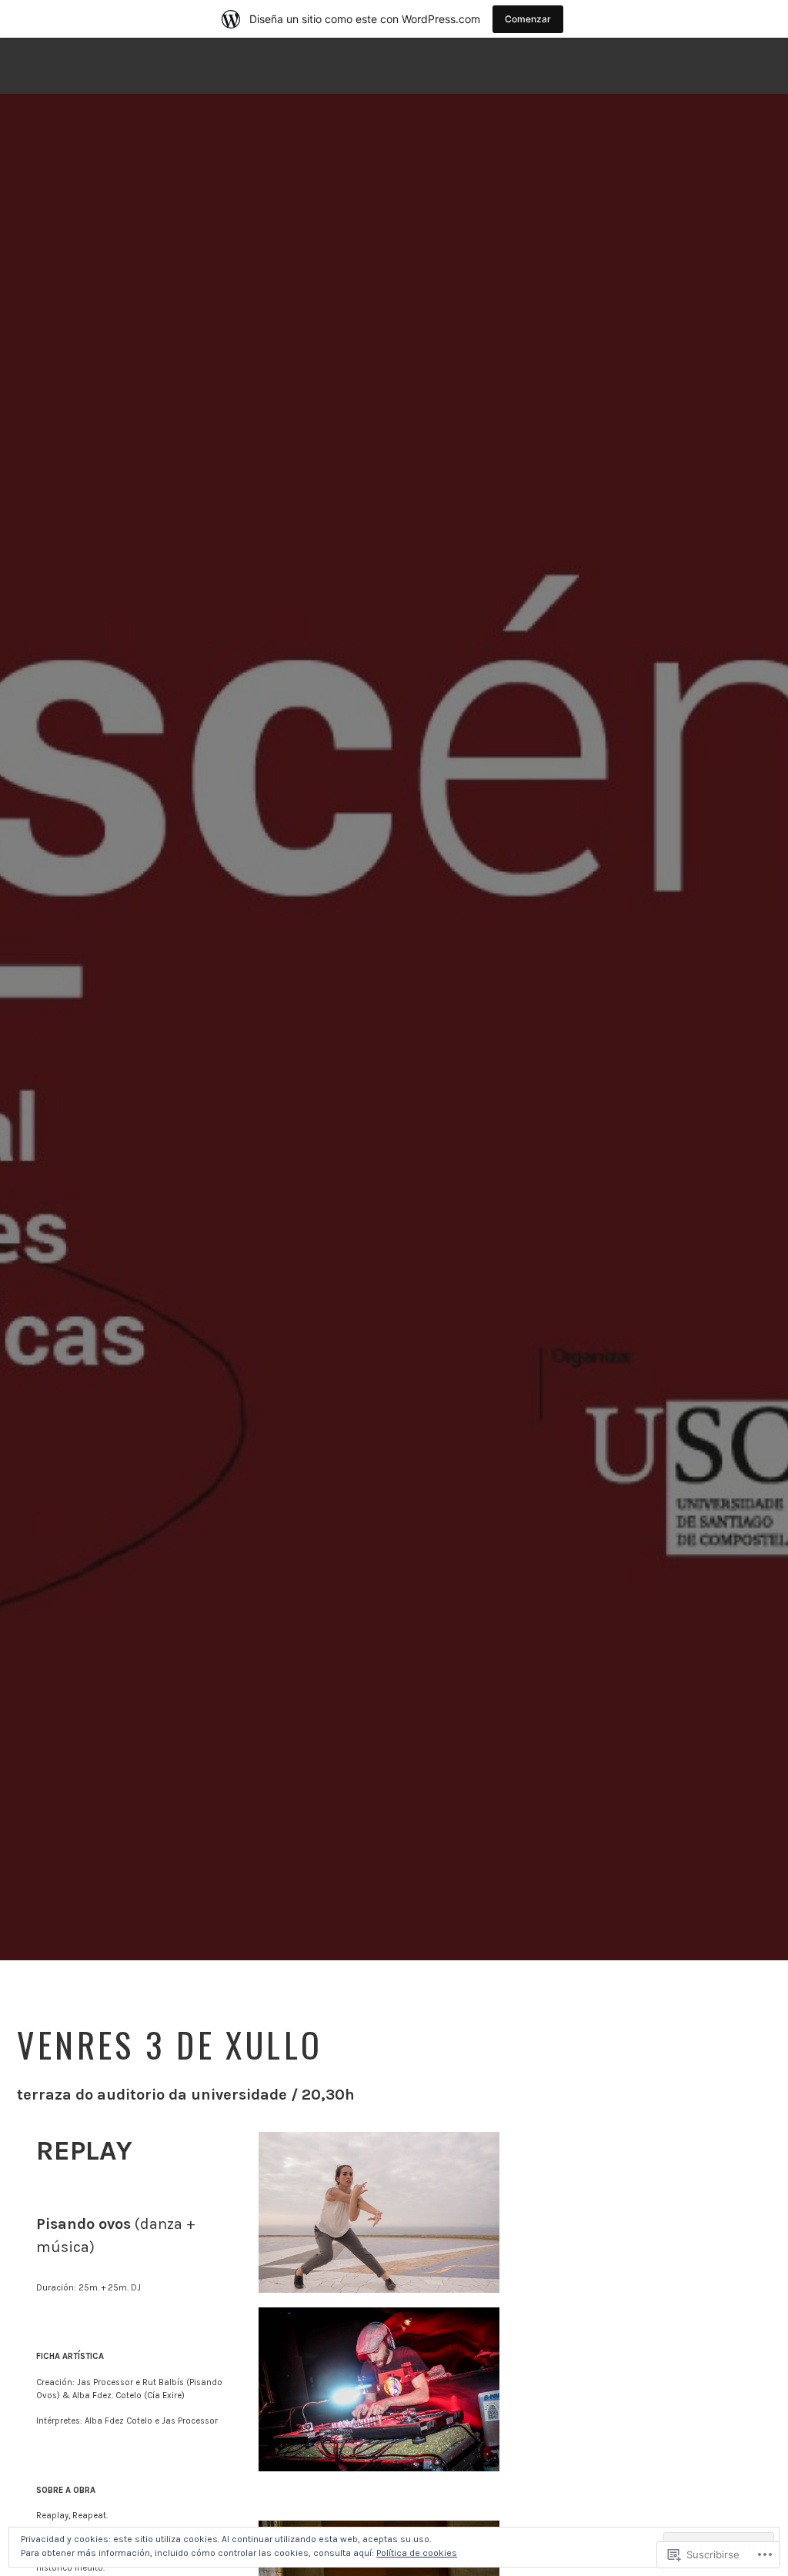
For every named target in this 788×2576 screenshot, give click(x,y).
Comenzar (528, 19)
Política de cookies (417, 2553)
